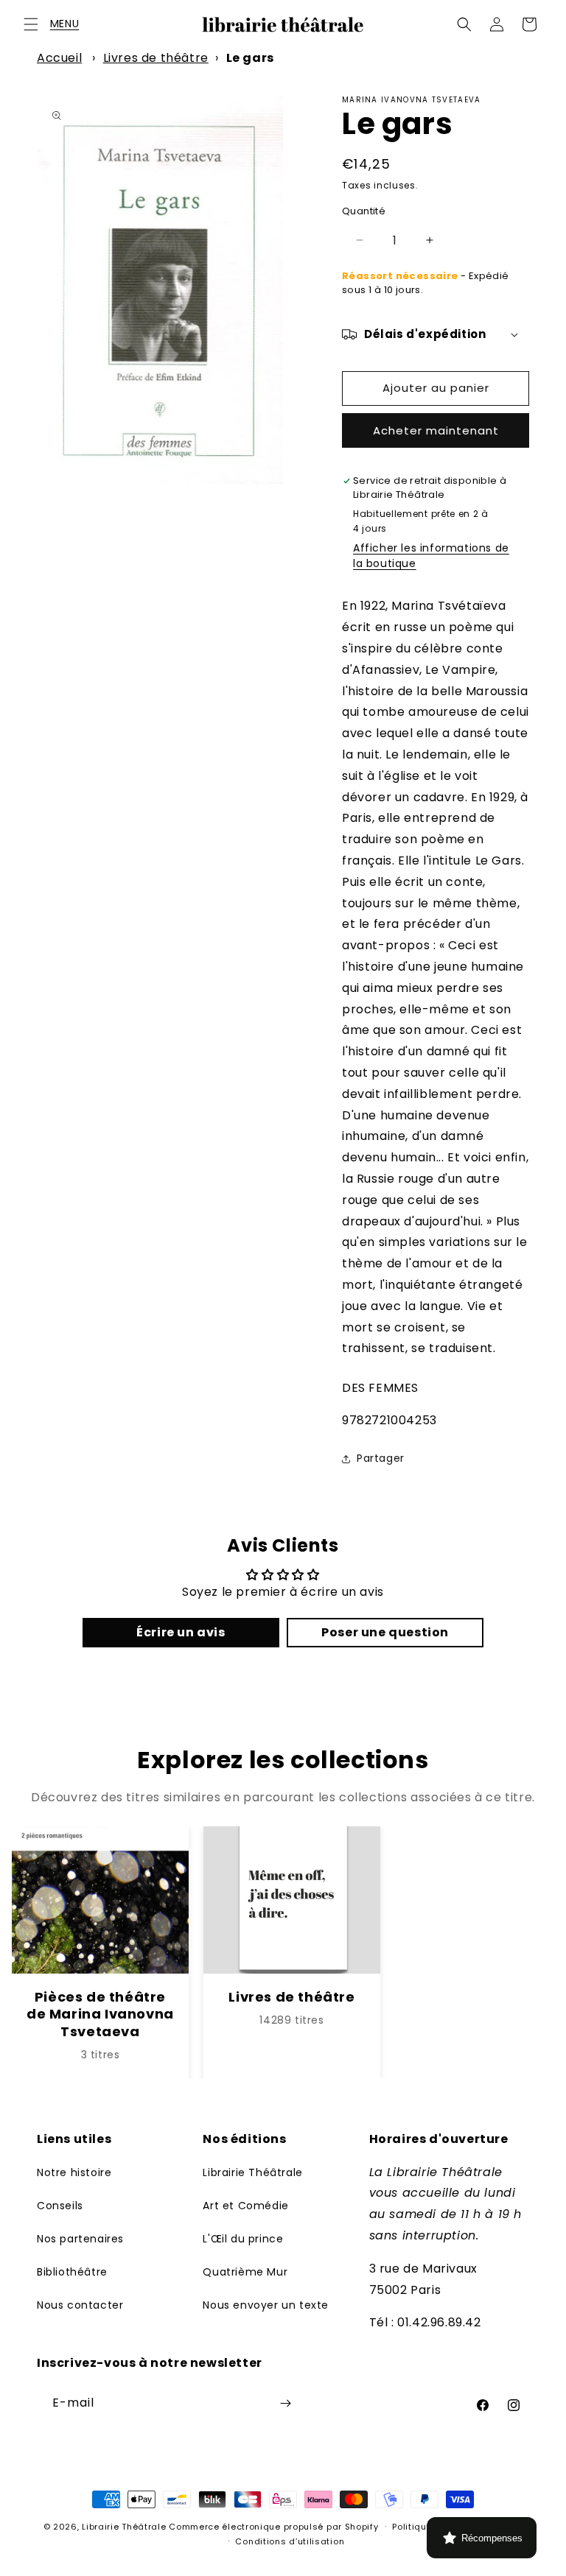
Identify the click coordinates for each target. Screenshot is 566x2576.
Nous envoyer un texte (266, 2305)
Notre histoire (74, 2172)
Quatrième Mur (245, 2272)
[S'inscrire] (285, 2403)
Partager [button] (381, 1458)
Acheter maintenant (436, 430)
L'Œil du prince (243, 2239)
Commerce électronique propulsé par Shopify (273, 2527)
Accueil (59, 58)
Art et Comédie (245, 2206)
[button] (31, 24)
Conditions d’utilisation (290, 2541)
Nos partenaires (80, 2239)
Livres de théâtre (156, 58)
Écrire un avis (181, 1632)
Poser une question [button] (385, 1632)
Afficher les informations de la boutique (431, 556)
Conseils (60, 2206)
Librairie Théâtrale (252, 2172)
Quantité (364, 211)
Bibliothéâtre (72, 2272)
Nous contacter (80, 2305)
